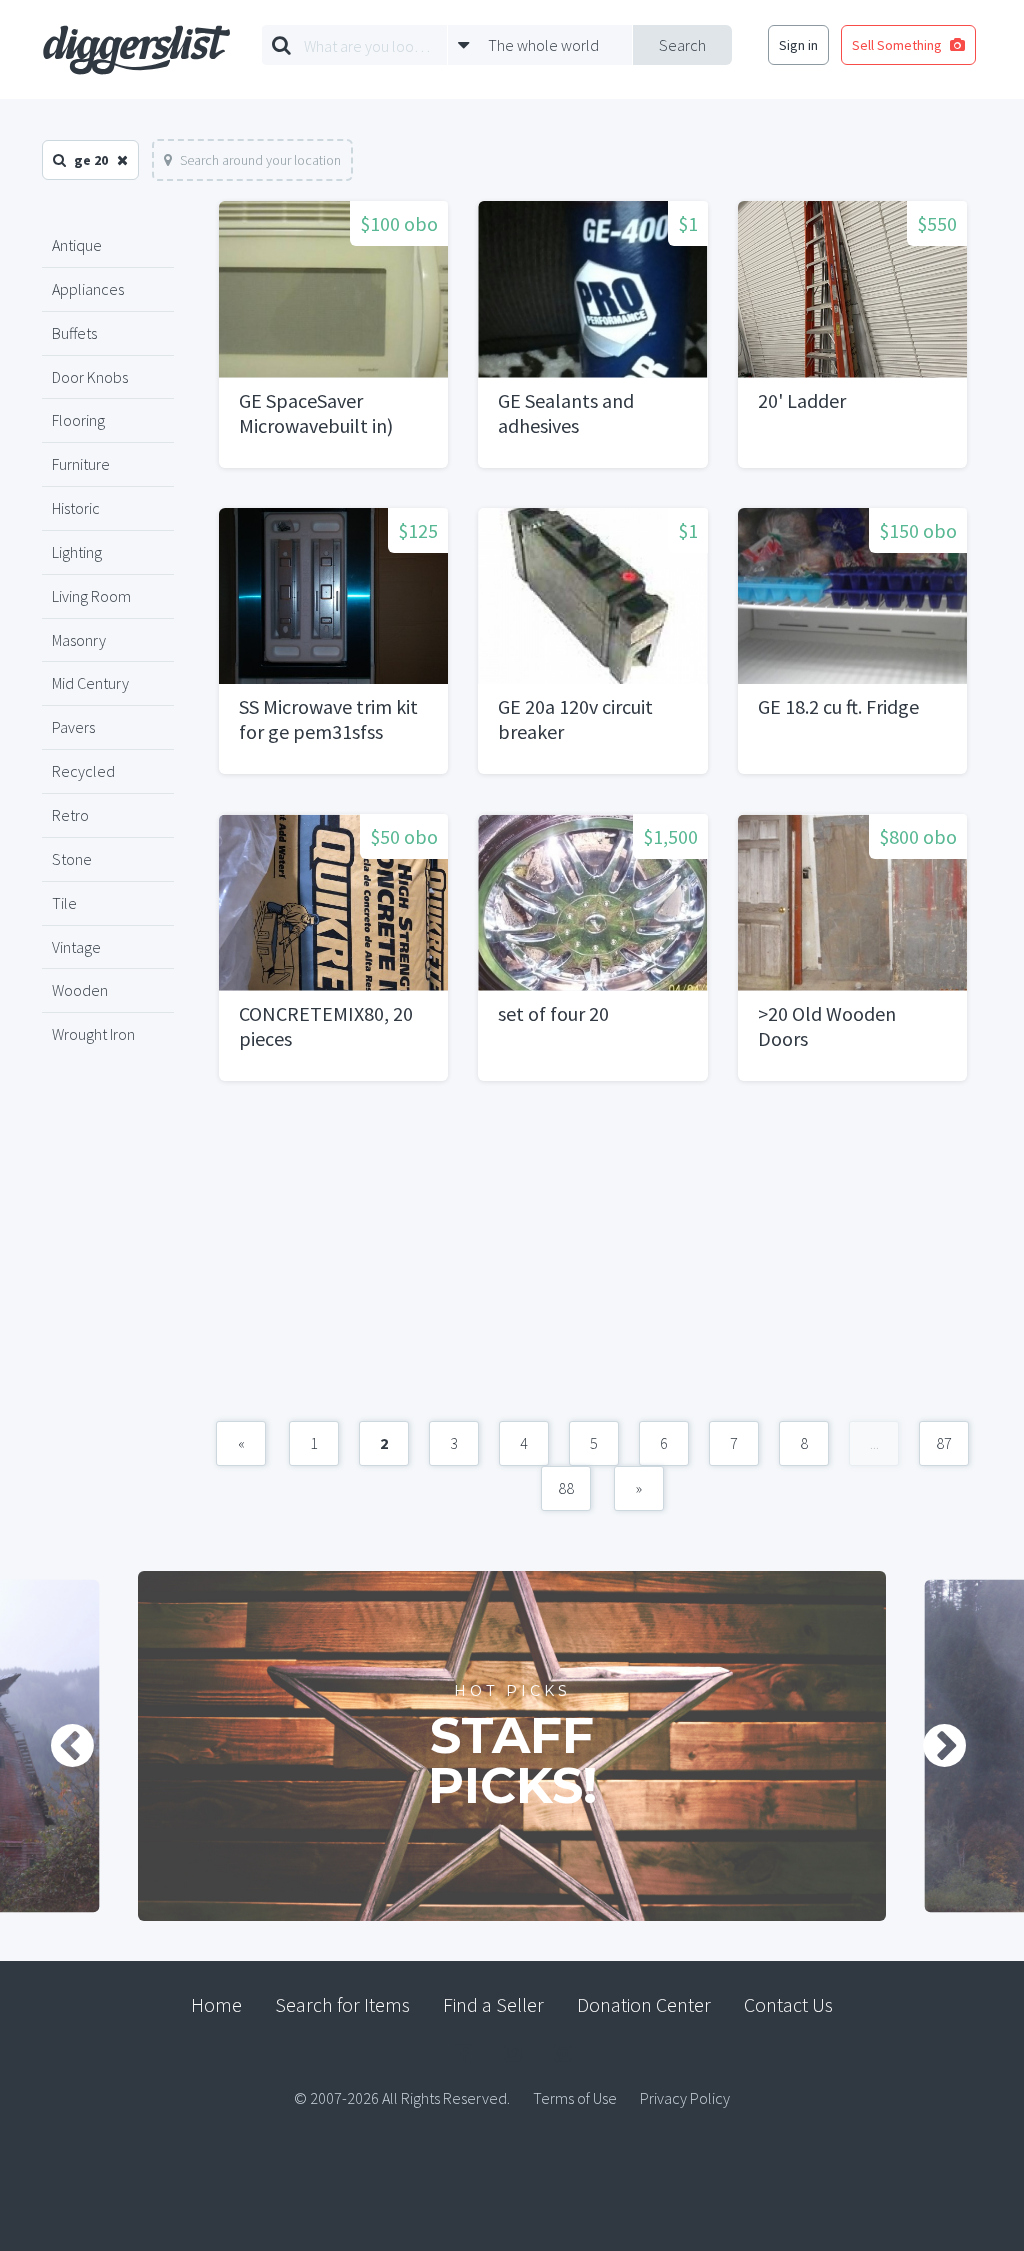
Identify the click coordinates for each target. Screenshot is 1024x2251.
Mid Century (90, 683)
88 (566, 1488)
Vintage (76, 947)
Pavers (73, 727)
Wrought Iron (93, 1034)
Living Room (91, 596)
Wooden (80, 990)
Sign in (798, 45)
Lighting (77, 552)
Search (682, 45)
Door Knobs (90, 377)
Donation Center (644, 2004)
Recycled (83, 771)
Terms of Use (575, 2098)
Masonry (79, 640)
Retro (70, 815)
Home (216, 2004)
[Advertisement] (593, 1261)
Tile (64, 903)
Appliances (88, 289)
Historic (76, 508)
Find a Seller (493, 2004)
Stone (72, 859)
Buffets (74, 333)
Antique (77, 245)
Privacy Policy (685, 2098)
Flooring (78, 420)
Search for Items (342, 2004)
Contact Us (788, 2004)
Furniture (81, 464)
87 (944, 1443)
